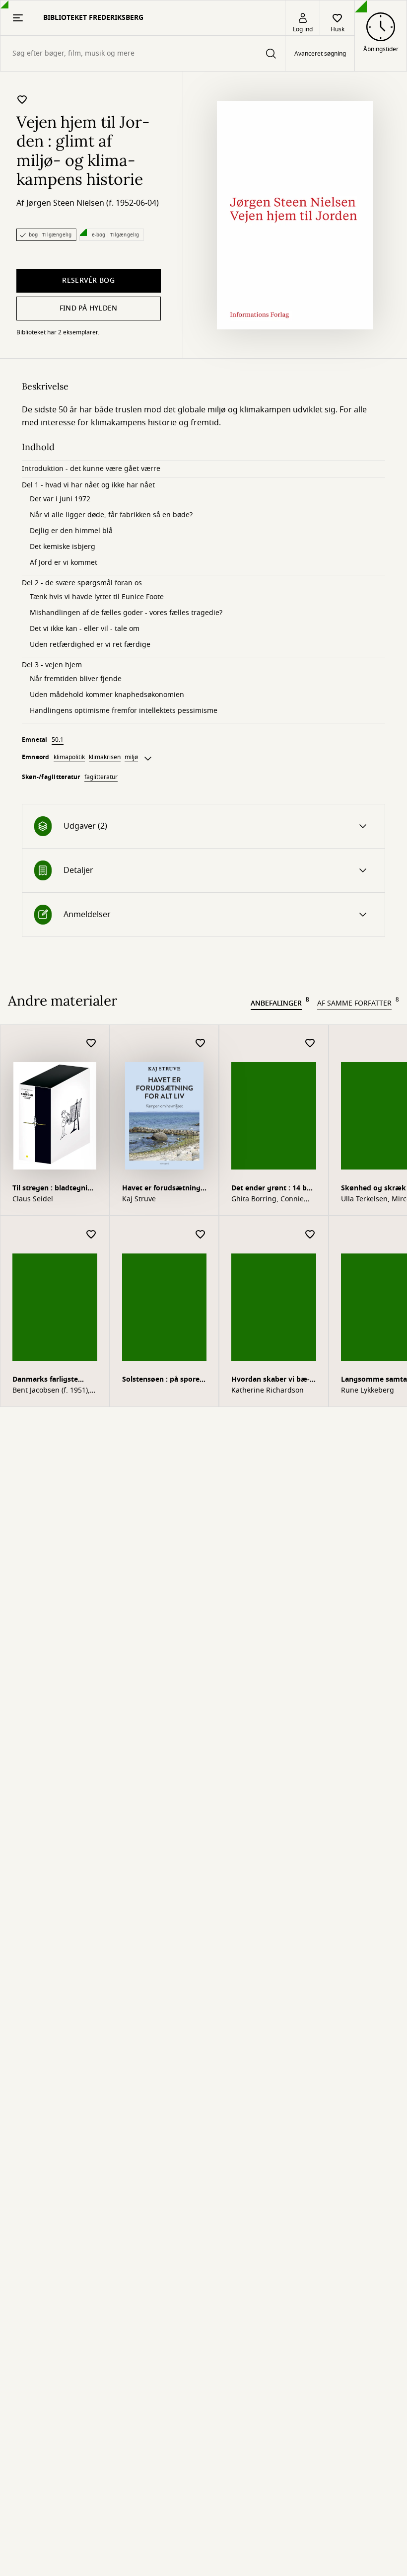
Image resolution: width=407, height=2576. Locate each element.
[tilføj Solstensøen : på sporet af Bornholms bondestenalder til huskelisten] (201, 1235)
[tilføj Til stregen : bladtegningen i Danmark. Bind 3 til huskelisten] (91, 1044)
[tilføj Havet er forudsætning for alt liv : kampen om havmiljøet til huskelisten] (201, 1044)
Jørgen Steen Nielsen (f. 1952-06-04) (93, 203)
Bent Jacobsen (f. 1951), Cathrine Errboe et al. (51, 1391)
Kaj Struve (139, 1199)
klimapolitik (69, 757)
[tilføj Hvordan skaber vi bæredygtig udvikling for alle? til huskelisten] (310, 1235)
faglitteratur (101, 777)
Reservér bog (88, 280)
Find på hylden (89, 308)
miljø (131, 757)
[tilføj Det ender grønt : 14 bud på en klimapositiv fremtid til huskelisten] (310, 1044)
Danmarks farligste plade (45, 1380)
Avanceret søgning (320, 54)
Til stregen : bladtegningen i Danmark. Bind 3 (53, 1189)
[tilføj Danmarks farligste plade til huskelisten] (91, 1235)
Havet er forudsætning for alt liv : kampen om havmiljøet (161, 1189)
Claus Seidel (33, 1199)
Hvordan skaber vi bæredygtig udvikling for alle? (271, 1380)
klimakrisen (105, 757)
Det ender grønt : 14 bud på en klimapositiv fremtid (273, 1189)
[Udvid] (148, 759)
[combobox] (143, 53)
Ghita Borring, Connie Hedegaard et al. (268, 1199)
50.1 (58, 740)
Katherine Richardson (268, 1391)
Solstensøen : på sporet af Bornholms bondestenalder (162, 1380)
